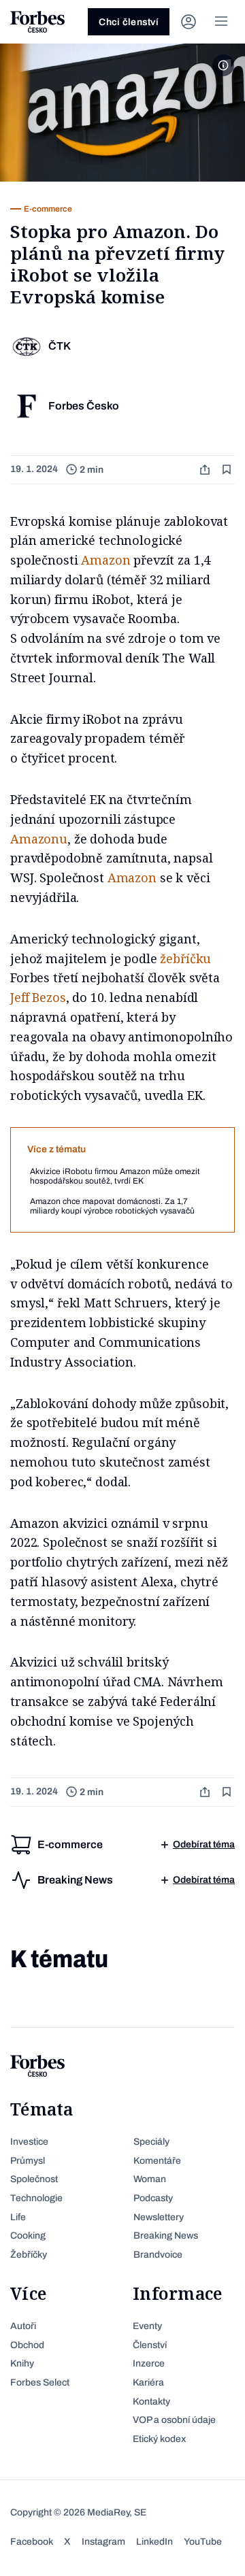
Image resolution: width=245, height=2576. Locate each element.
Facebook (32, 2542)
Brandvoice (158, 2255)
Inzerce (149, 2363)
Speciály (151, 2142)
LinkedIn (154, 2542)
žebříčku (185, 958)
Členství (150, 2345)
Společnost (34, 2179)
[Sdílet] (206, 470)
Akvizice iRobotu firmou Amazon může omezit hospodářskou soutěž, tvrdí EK (115, 1176)
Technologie (36, 2198)
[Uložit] (228, 470)
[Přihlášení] (189, 22)
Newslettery (159, 2217)
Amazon (105, 560)
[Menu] (221, 22)
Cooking (28, 2236)
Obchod (27, 2345)
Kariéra (148, 2382)
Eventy (147, 2326)
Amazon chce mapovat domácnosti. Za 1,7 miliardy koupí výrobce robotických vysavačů (112, 1206)
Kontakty (151, 2402)
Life (18, 2217)
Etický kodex (159, 2439)
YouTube (203, 2542)
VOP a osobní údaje (174, 2420)
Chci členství (129, 22)
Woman (150, 2179)
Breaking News (166, 2236)
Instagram (103, 2542)
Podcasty (153, 2198)
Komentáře (157, 2161)
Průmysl (28, 2161)
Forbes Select (40, 2382)
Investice (29, 2142)
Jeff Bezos (38, 997)
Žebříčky (29, 2255)
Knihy (22, 2363)
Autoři (23, 2326)
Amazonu (39, 839)
